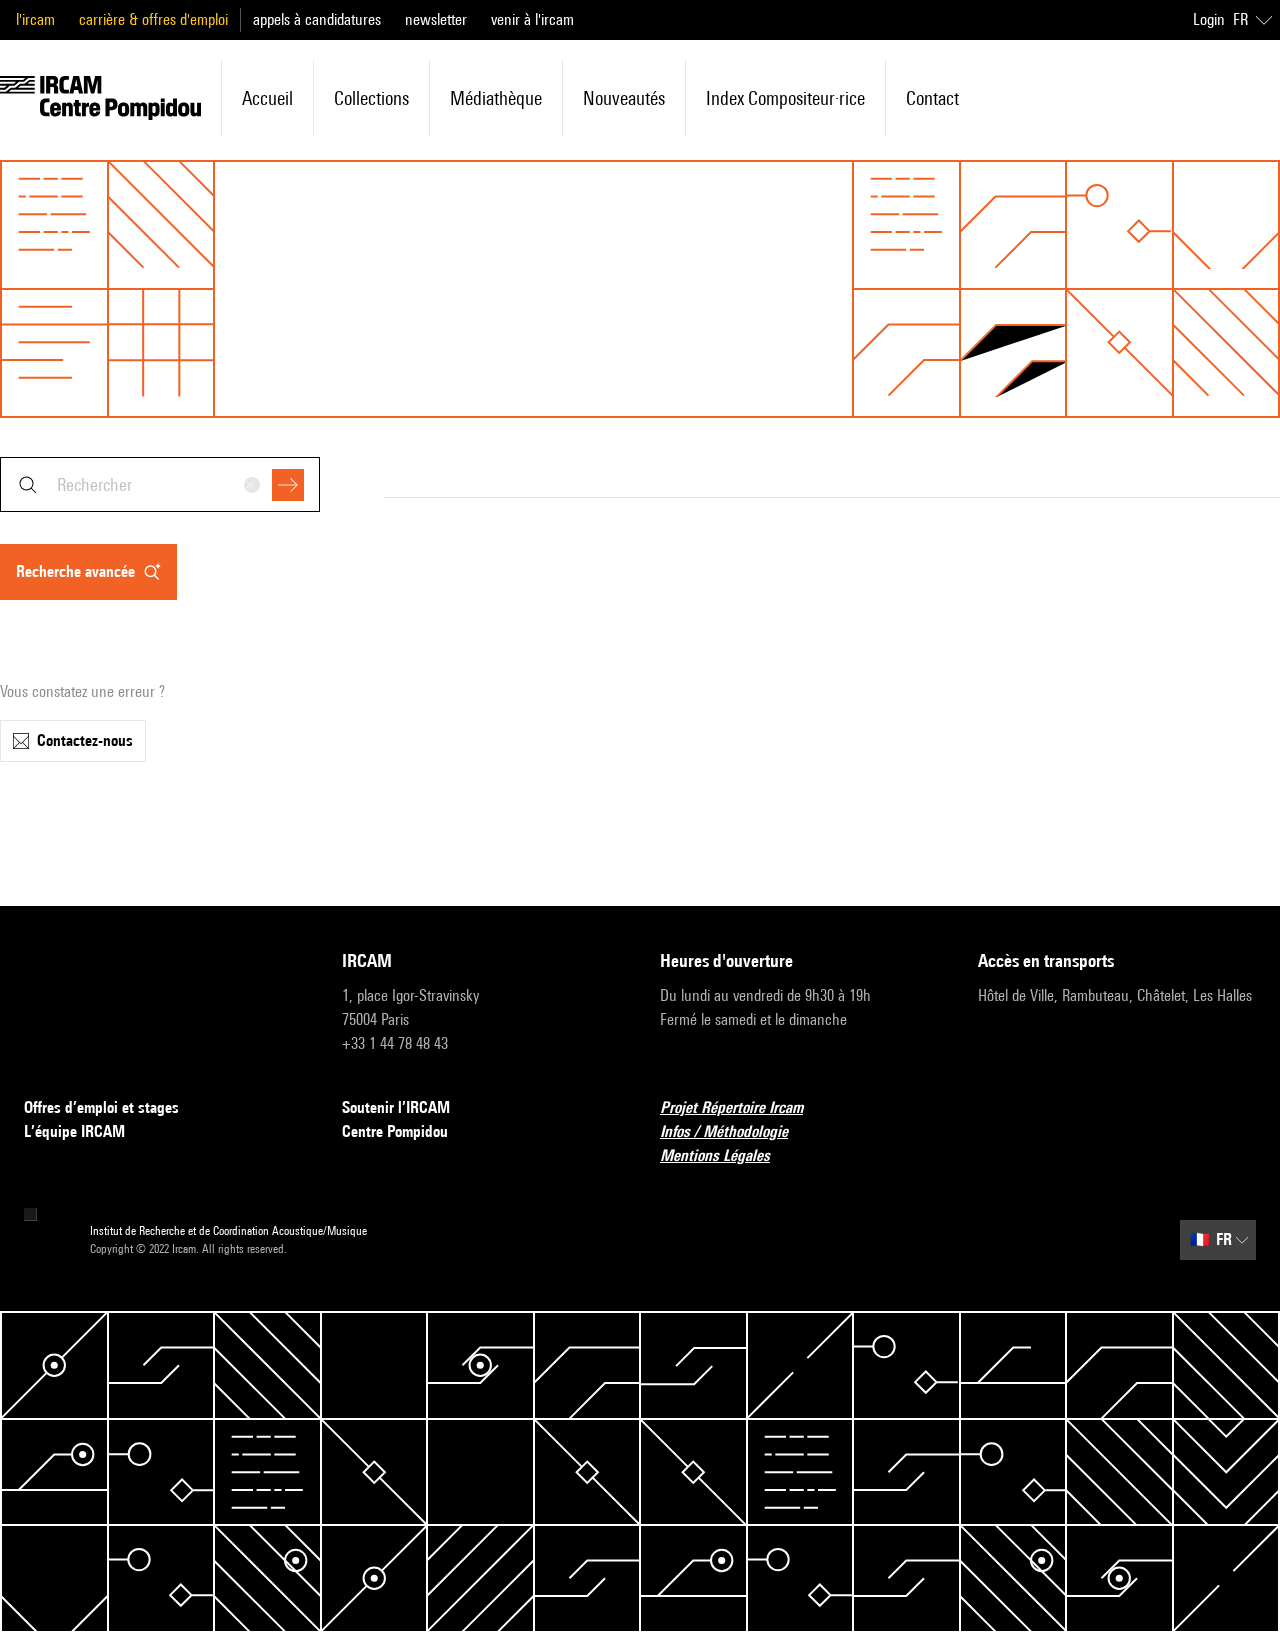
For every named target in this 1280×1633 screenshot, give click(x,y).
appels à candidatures (317, 19)
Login (1209, 19)
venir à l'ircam (532, 19)
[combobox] (160, 484)
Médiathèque (496, 98)
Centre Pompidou (395, 1131)
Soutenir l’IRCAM (396, 1107)
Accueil (267, 98)
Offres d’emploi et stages (101, 1107)
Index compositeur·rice (785, 98)
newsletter (436, 19)
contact (932, 98)
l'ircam (35, 19)
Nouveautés (624, 98)
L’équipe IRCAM (74, 1131)
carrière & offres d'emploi (153, 19)
